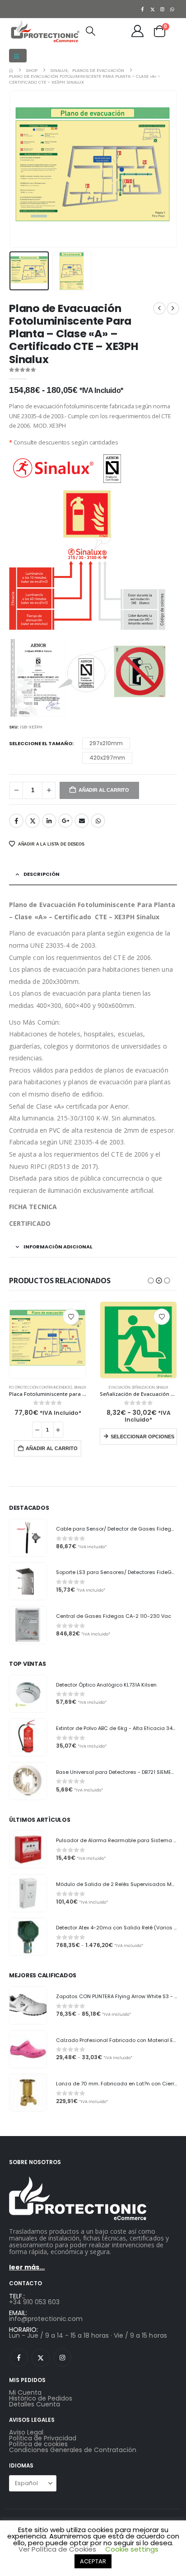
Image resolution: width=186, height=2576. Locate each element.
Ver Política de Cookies (57, 2549)
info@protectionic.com (46, 2319)
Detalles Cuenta (35, 2404)
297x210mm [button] (106, 743)
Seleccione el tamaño (41, 743)
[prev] (159, 308)
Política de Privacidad (43, 2438)
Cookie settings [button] (132, 2549)
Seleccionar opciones (142, 1437)
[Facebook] (143, 9)
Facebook (16, 821)
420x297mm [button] (107, 758)
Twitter (33, 821)
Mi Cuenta (25, 2392)
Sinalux (80, 1387)
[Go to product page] (48, 1340)
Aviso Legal (26, 2432)
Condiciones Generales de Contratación (73, 2450)
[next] (173, 308)
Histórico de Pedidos (41, 2398)
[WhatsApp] (172, 9)
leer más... (27, 2267)
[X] (153, 9)
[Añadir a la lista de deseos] (71, 1317)
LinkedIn (49, 821)
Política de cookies (38, 2444)
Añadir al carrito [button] (52, 1448)
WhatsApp (98, 821)
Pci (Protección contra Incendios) (41, 1387)
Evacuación (119, 1387)
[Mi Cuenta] (138, 31)
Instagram (62, 2358)
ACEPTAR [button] (93, 2561)
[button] (18, 56)
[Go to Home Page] (11, 70)
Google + (65, 821)
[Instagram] (163, 9)
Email (82, 821)
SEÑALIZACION (143, 1387)
